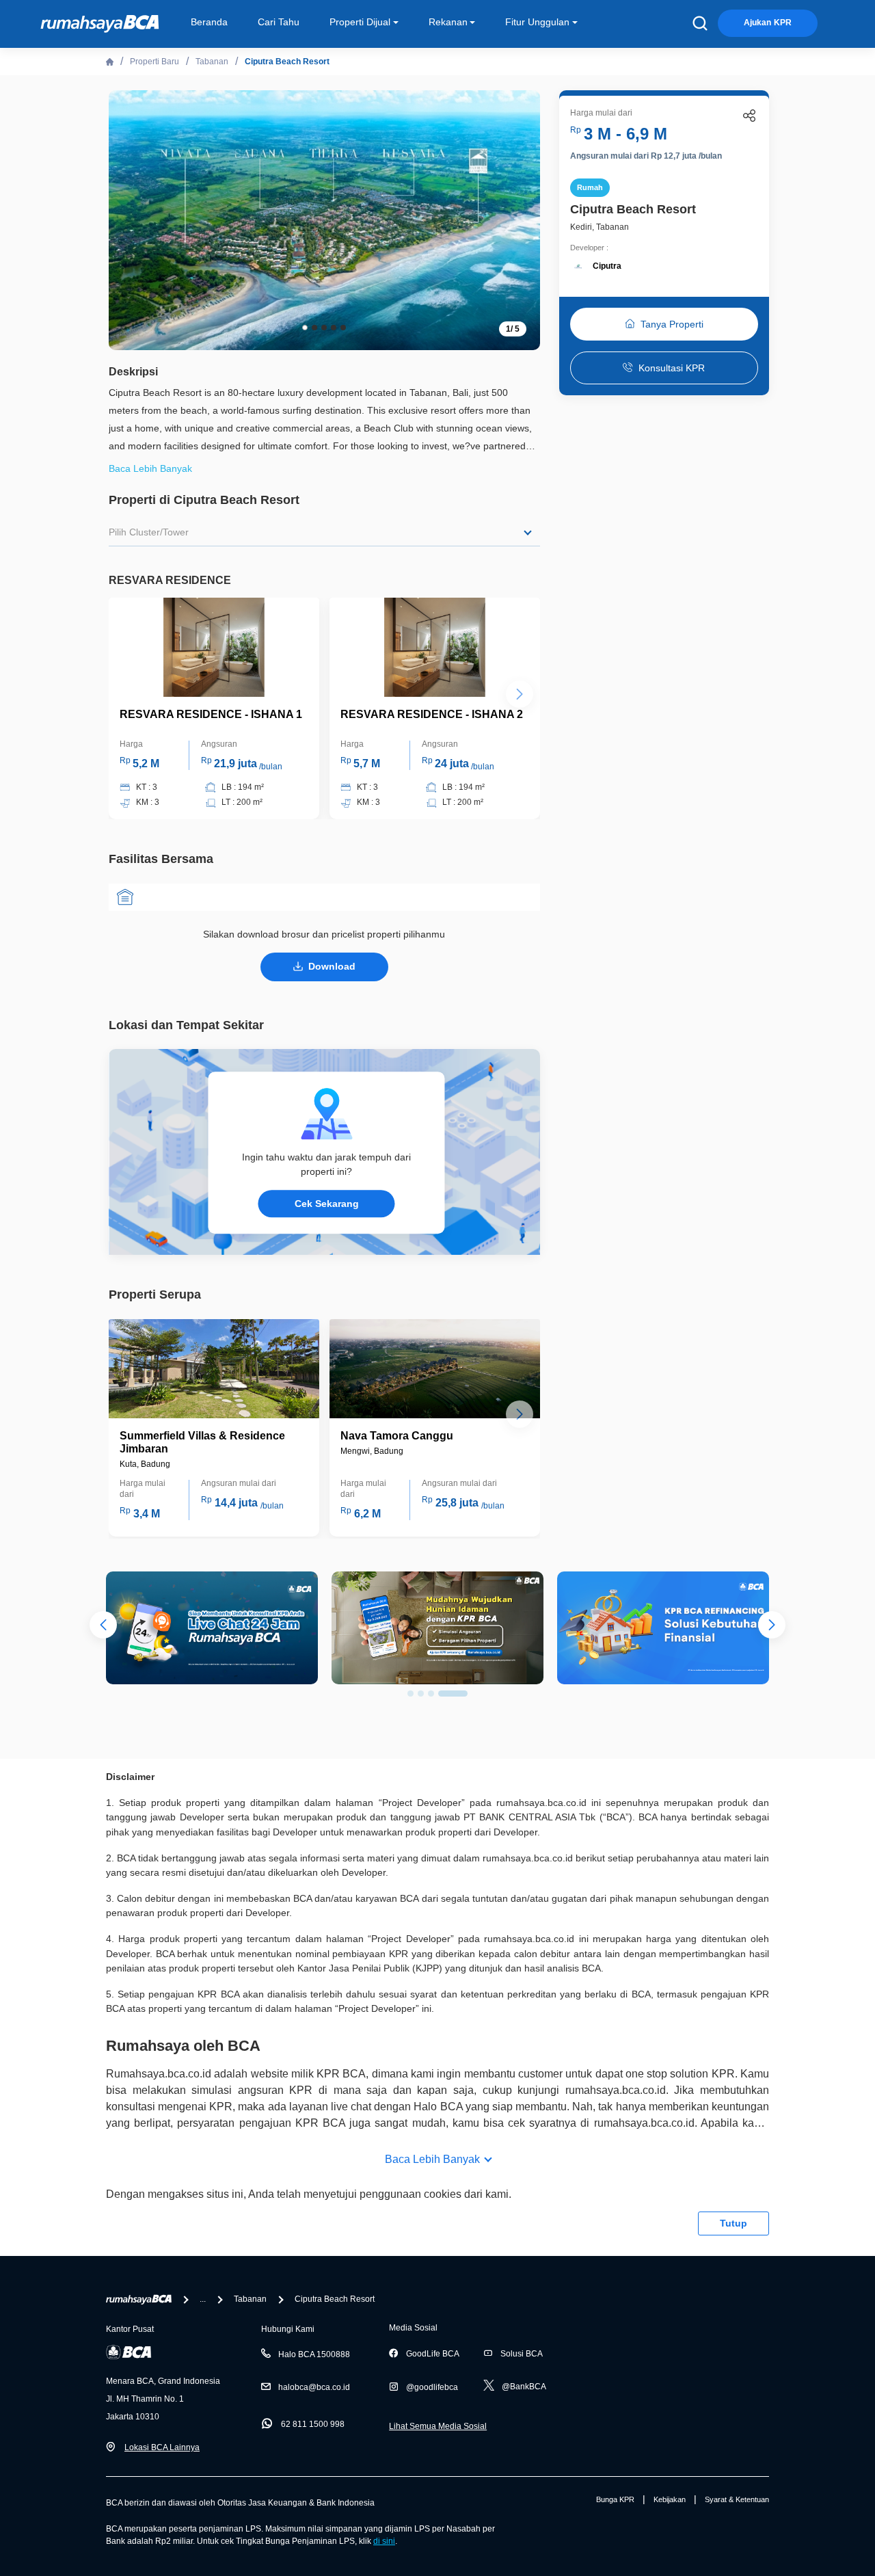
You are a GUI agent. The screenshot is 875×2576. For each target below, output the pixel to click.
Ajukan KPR (768, 23)
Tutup (733, 2223)
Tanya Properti (672, 324)
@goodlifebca (432, 2387)
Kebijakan (670, 2499)
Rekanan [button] (448, 22)
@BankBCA (524, 2387)
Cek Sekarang (327, 1204)
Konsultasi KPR (672, 368)
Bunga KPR (615, 2499)
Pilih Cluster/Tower (149, 532)
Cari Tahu (279, 22)
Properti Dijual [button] (360, 22)
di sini (384, 2541)
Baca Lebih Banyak (432, 2159)
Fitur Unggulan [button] (537, 22)
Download (332, 966)
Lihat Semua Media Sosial (438, 2426)
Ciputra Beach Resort (287, 62)
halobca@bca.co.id (314, 2387)
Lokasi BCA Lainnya (162, 2447)
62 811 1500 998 (313, 2424)
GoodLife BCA (433, 2354)
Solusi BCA (522, 2354)
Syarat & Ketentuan (737, 2499)
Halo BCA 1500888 (314, 2354)
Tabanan (212, 62)
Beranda (209, 22)
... (203, 2299)
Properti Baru (154, 62)
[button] (520, 219)
